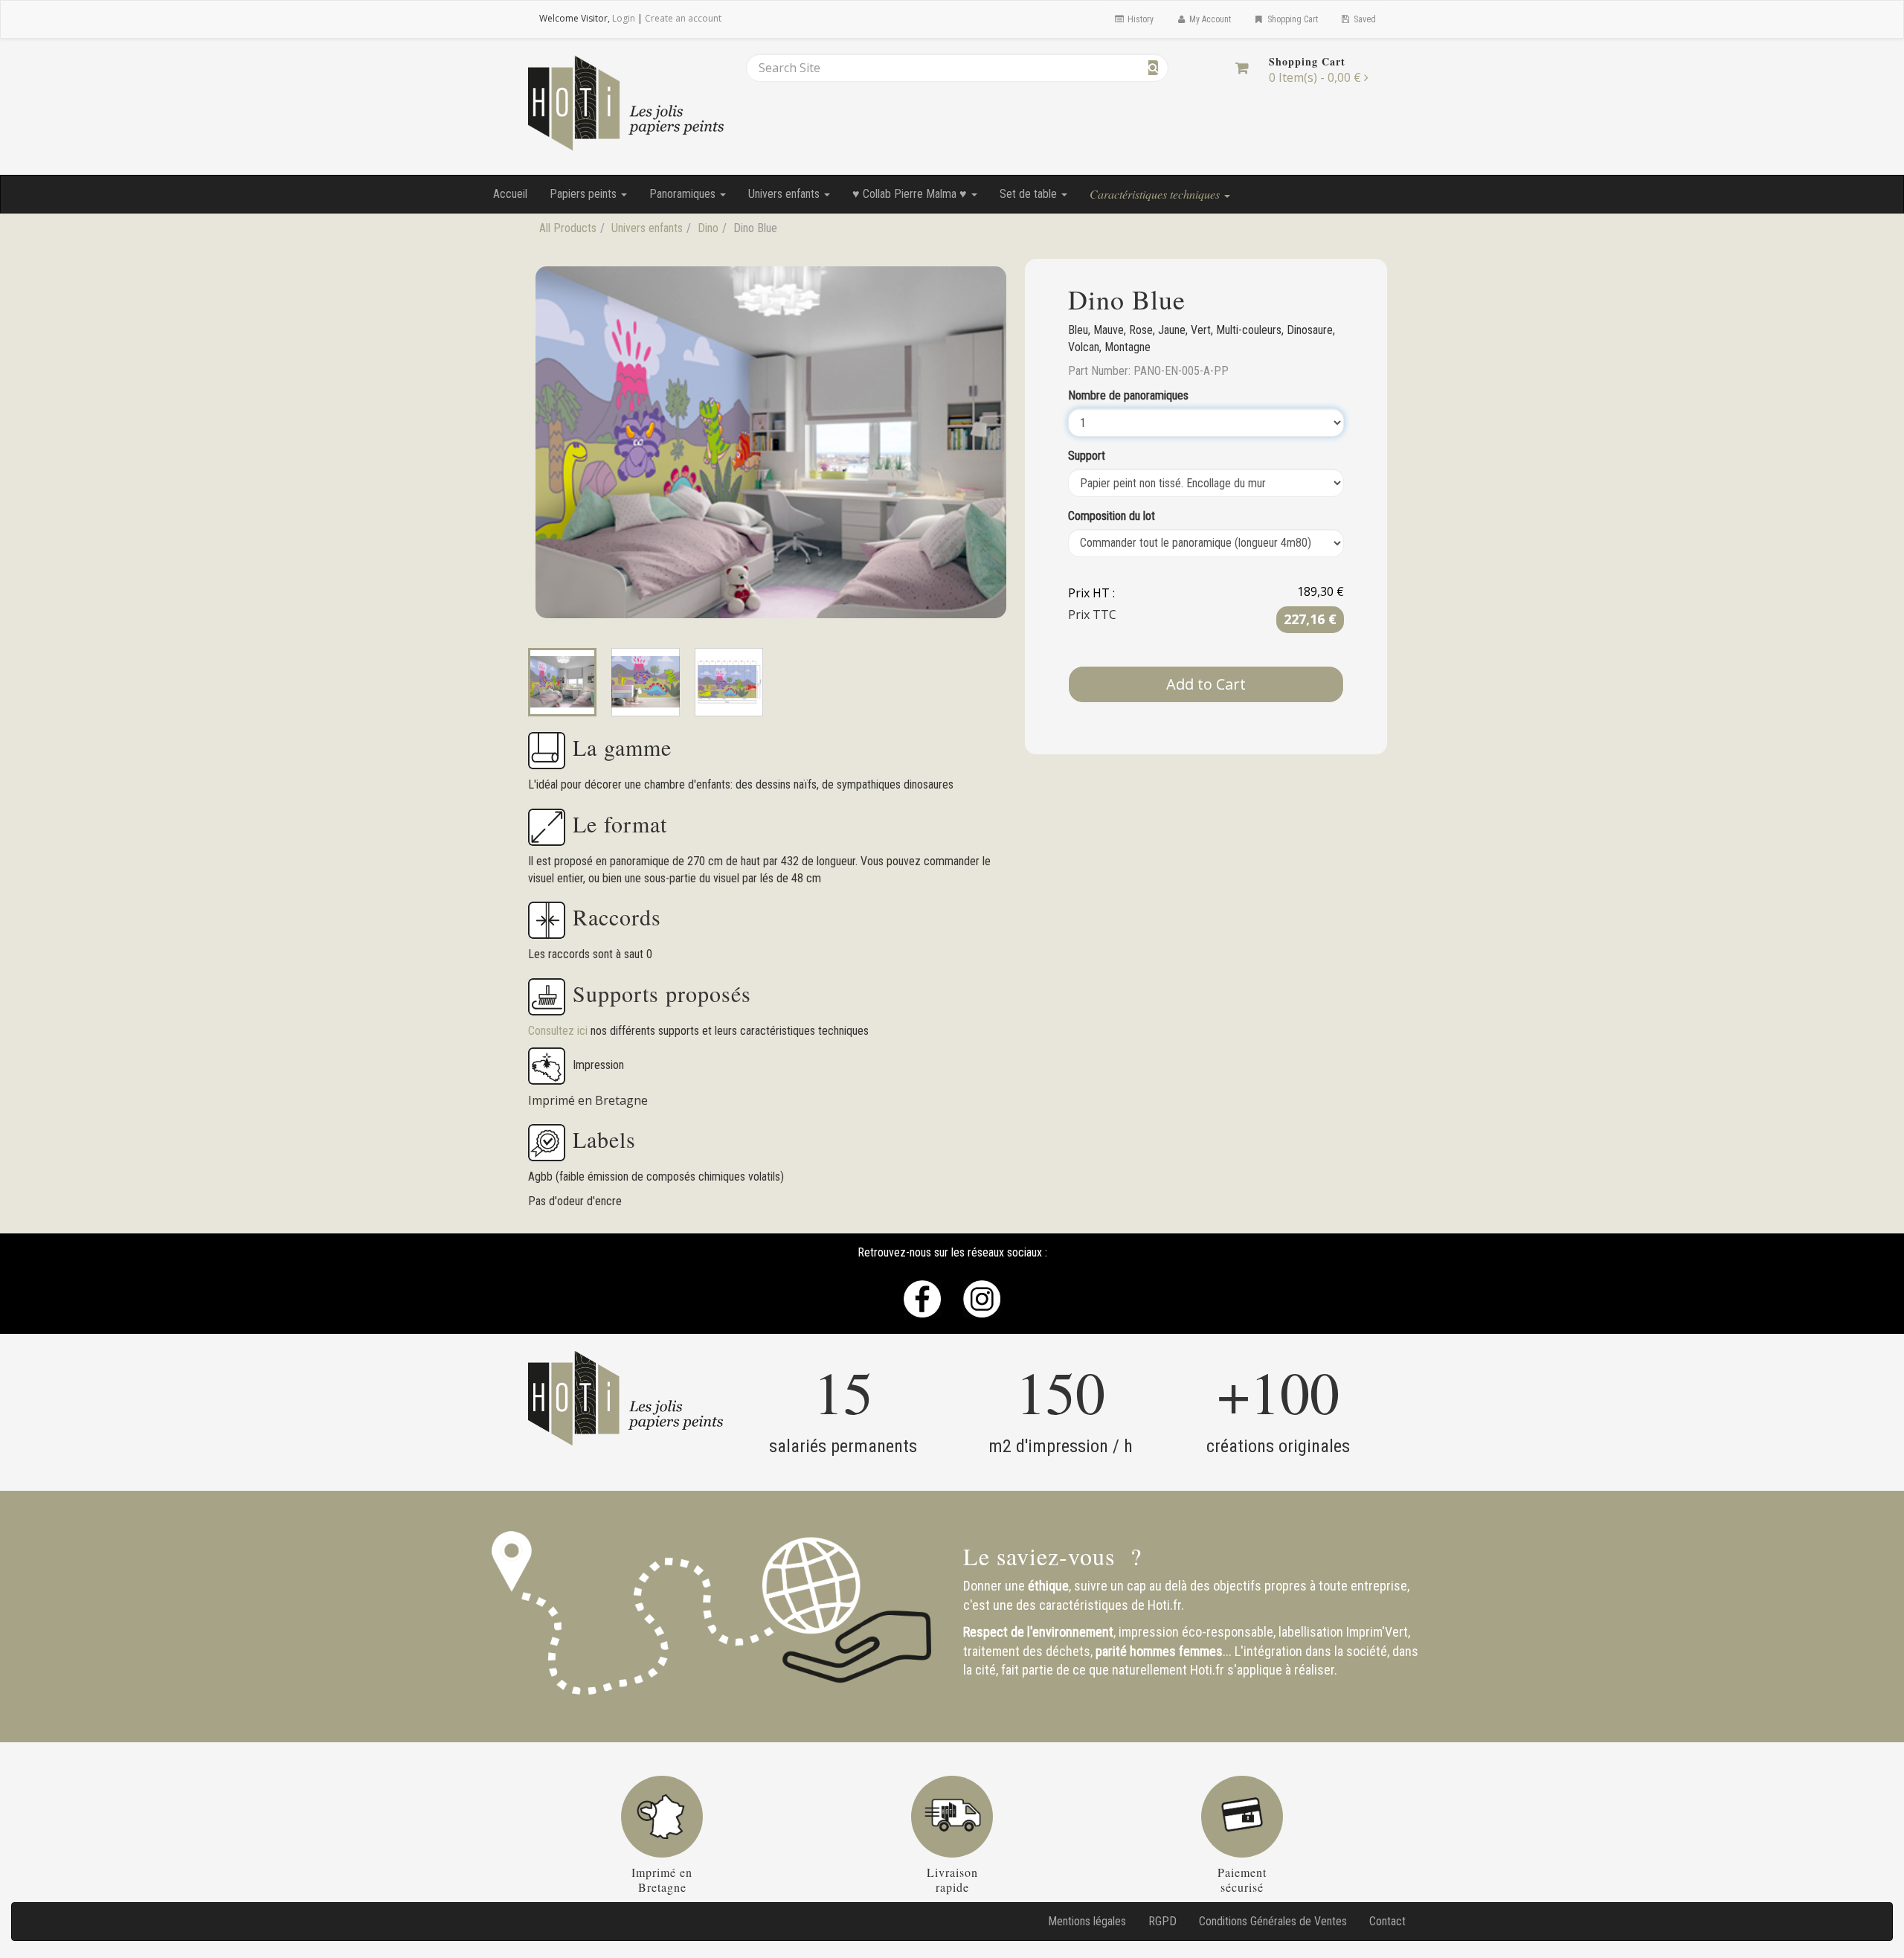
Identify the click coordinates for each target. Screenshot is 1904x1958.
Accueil (510, 194)
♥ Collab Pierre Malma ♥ (911, 194)
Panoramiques (684, 194)
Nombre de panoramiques (1128, 395)
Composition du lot (1112, 516)
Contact (1387, 1921)
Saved (1364, 19)
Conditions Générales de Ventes (1273, 1921)
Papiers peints (585, 194)
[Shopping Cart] (1242, 68)
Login (624, 18)
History (1139, 19)
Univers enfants (785, 194)
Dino (708, 228)
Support (1087, 456)
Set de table (1030, 194)
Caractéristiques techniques (1156, 194)
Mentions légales (1087, 1921)
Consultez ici (559, 1031)
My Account (1209, 19)
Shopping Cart (1292, 19)
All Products (568, 228)
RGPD (1162, 1921)
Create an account (683, 18)
